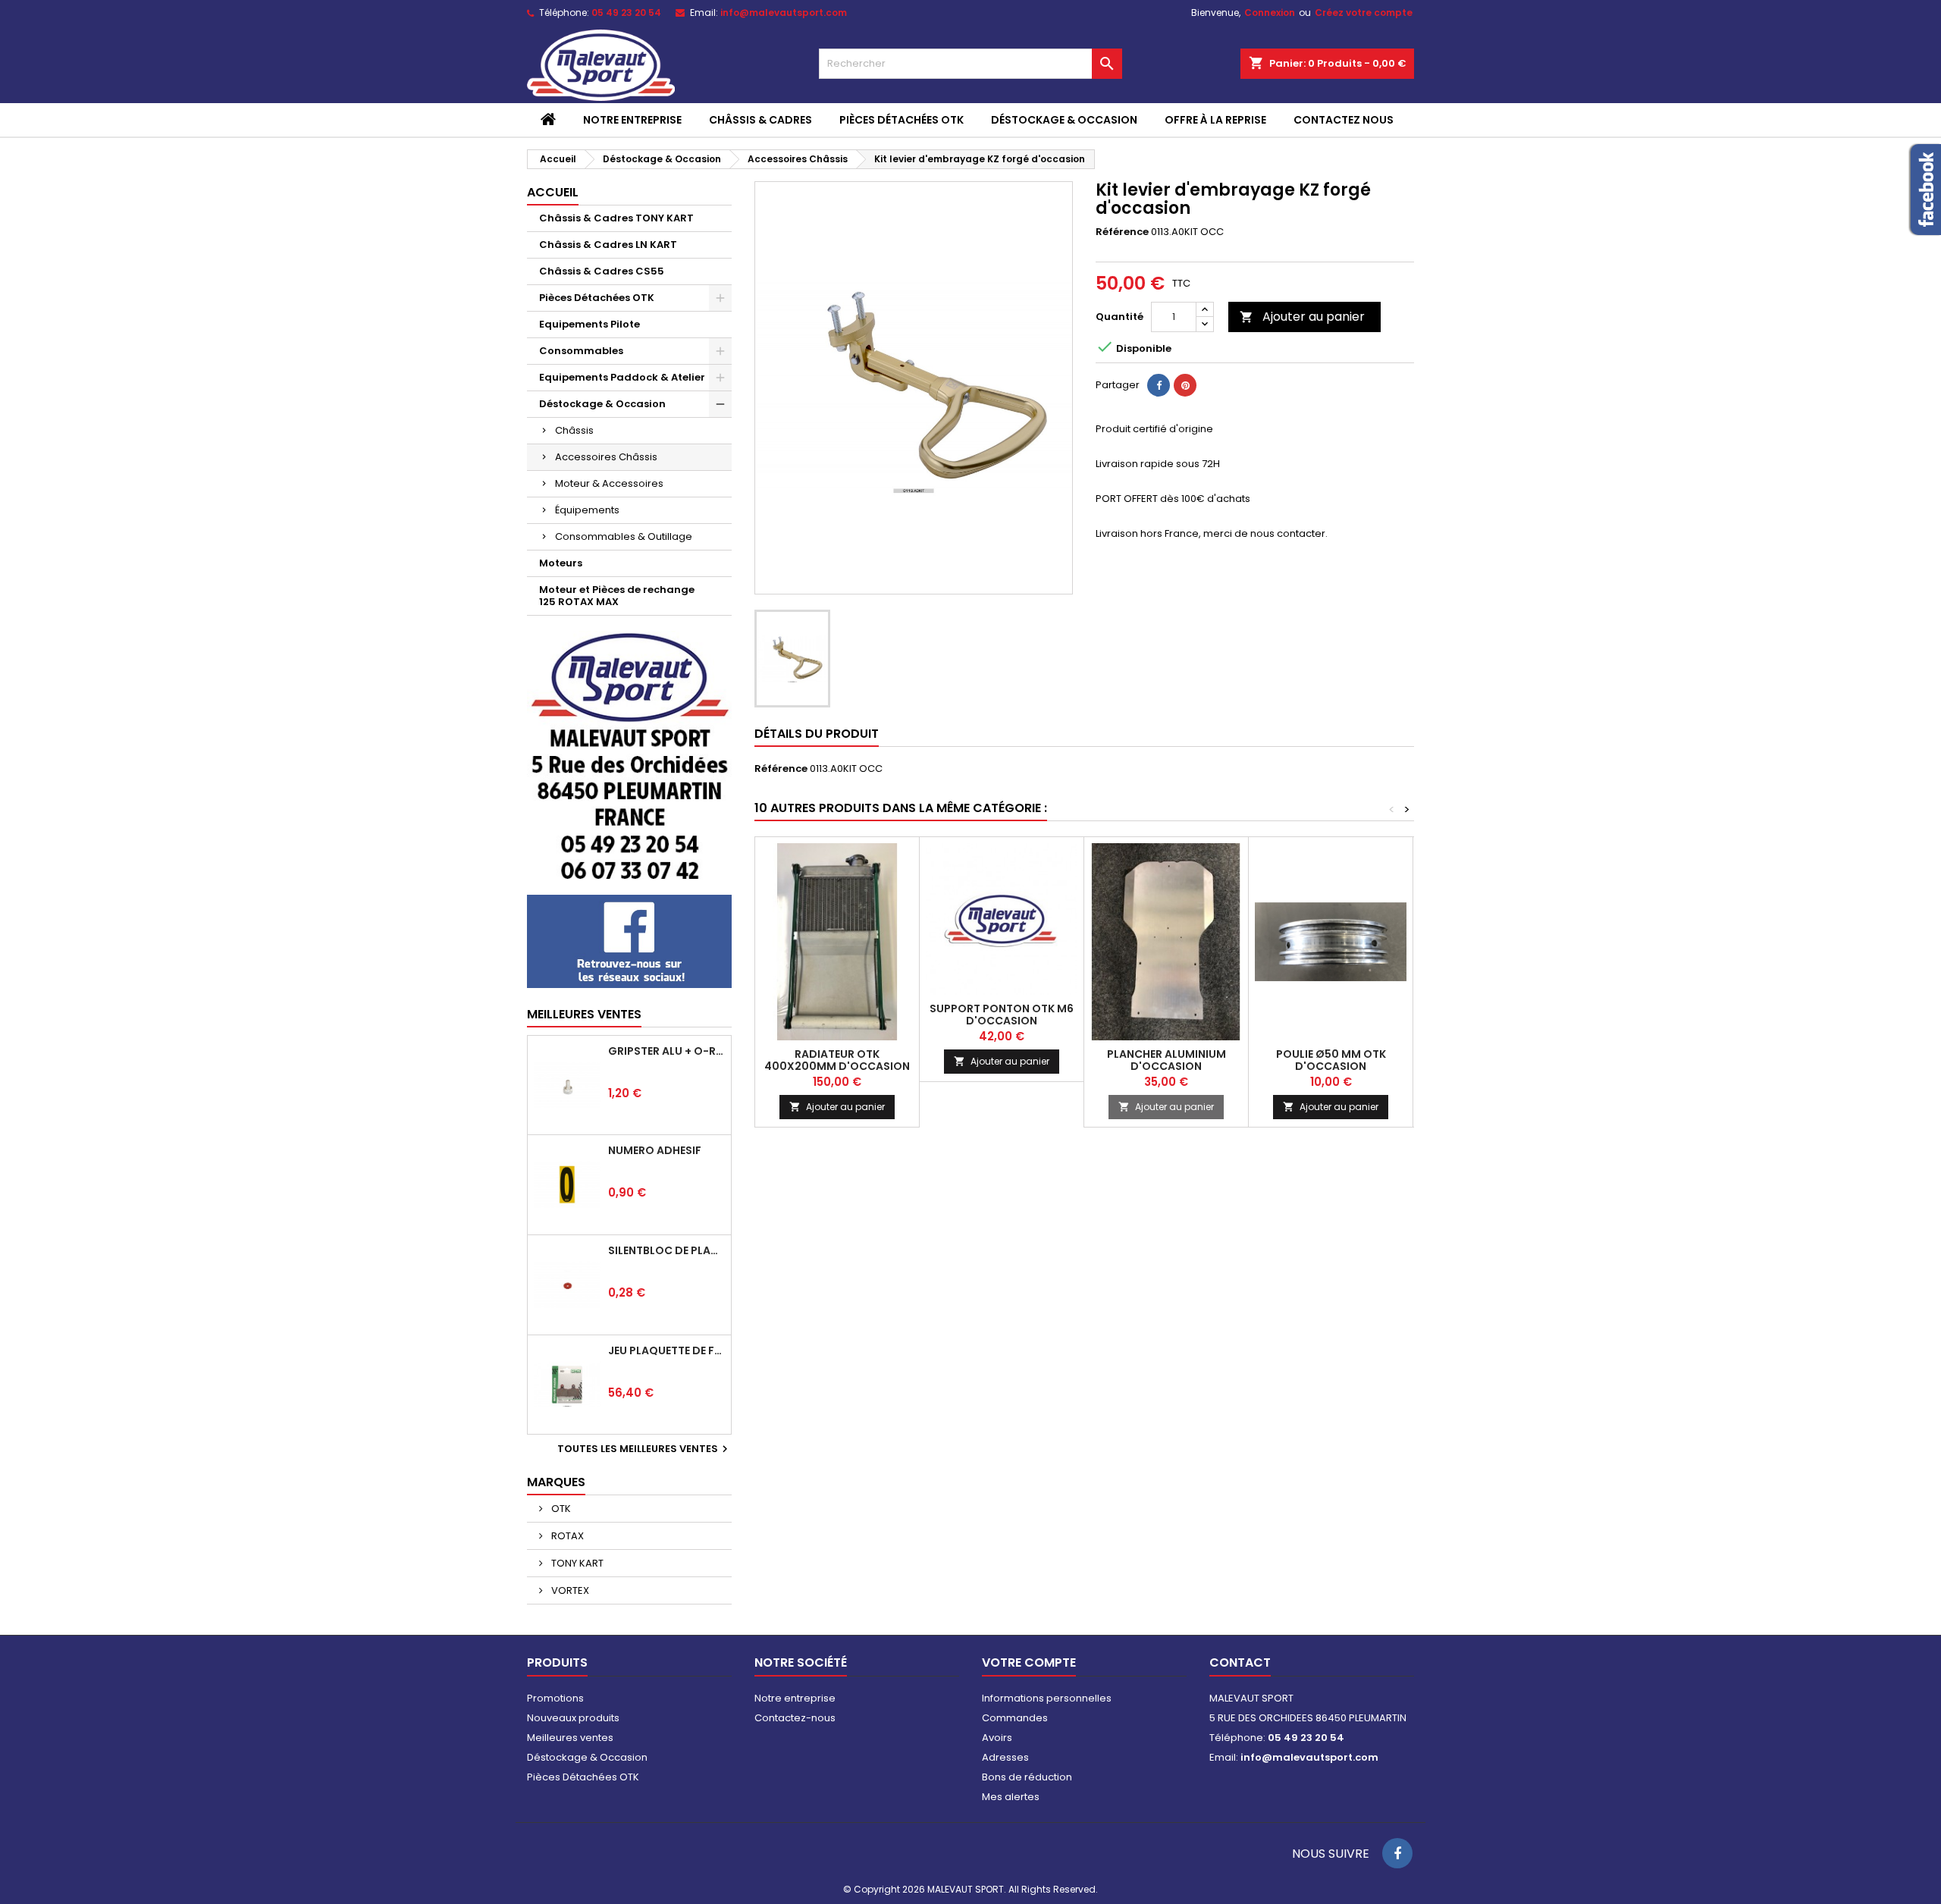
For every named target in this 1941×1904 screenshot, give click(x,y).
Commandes (1015, 1718)
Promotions (555, 1698)
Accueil (553, 192)
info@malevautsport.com (784, 13)
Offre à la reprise (1215, 120)
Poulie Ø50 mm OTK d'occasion (1331, 1060)
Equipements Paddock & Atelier (622, 377)
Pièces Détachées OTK (902, 120)
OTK (560, 1509)
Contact (1240, 1662)
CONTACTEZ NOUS (1344, 120)
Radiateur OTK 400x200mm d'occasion (837, 1060)
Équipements (587, 510)
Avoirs (997, 1738)
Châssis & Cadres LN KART (608, 245)
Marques (556, 1482)
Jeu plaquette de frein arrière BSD (666, 1350)
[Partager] (1159, 385)
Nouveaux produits (573, 1718)
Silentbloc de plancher (666, 1250)
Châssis (574, 430)
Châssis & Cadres (760, 120)
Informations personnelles (1047, 1698)
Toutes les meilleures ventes (644, 1449)
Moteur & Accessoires (609, 483)
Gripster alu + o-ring (666, 1051)
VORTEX (569, 1590)
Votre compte (1029, 1662)
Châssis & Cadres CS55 (602, 271)
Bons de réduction (1027, 1777)
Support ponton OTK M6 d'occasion (1002, 1015)
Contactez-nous (795, 1718)
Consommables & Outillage (624, 536)
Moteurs (561, 563)
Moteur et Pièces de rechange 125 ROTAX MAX (617, 596)
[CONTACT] (629, 754)
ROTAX (566, 1536)
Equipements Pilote (590, 324)
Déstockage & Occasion (1064, 120)
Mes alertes (1011, 1797)
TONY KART (576, 1563)
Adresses (1005, 1757)
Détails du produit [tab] (817, 734)
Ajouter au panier (1302, 317)
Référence (1122, 232)
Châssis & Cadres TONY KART (616, 218)
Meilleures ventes (570, 1738)
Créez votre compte (1364, 13)
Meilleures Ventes (584, 1014)
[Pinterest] (1185, 385)
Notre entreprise (632, 120)
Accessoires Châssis (606, 457)
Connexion (1270, 13)
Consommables (581, 351)
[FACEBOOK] (629, 941)
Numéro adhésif (655, 1150)
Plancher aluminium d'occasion (1166, 1060)
